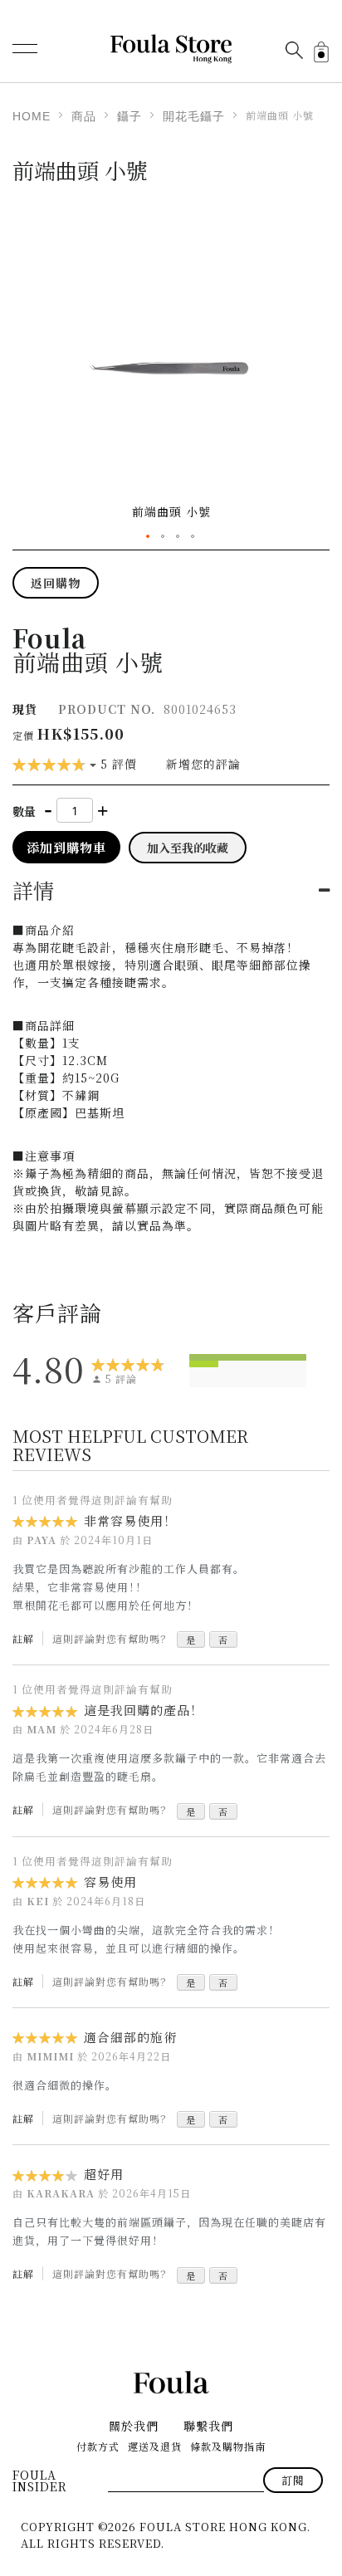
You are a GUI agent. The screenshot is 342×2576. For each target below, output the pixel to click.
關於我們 (134, 2426)
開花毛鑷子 (194, 116)
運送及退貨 (155, 2446)
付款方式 (98, 2446)
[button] (149, 537)
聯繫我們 (208, 2426)
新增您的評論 (203, 764)
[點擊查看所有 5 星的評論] (248, 1357)
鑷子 (129, 116)
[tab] (171, 890)
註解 (23, 1638)
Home (32, 116)
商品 (84, 116)
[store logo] (171, 49)
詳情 (34, 890)
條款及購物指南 (228, 2446)
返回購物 (56, 583)
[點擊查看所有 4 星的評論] (204, 1364)
